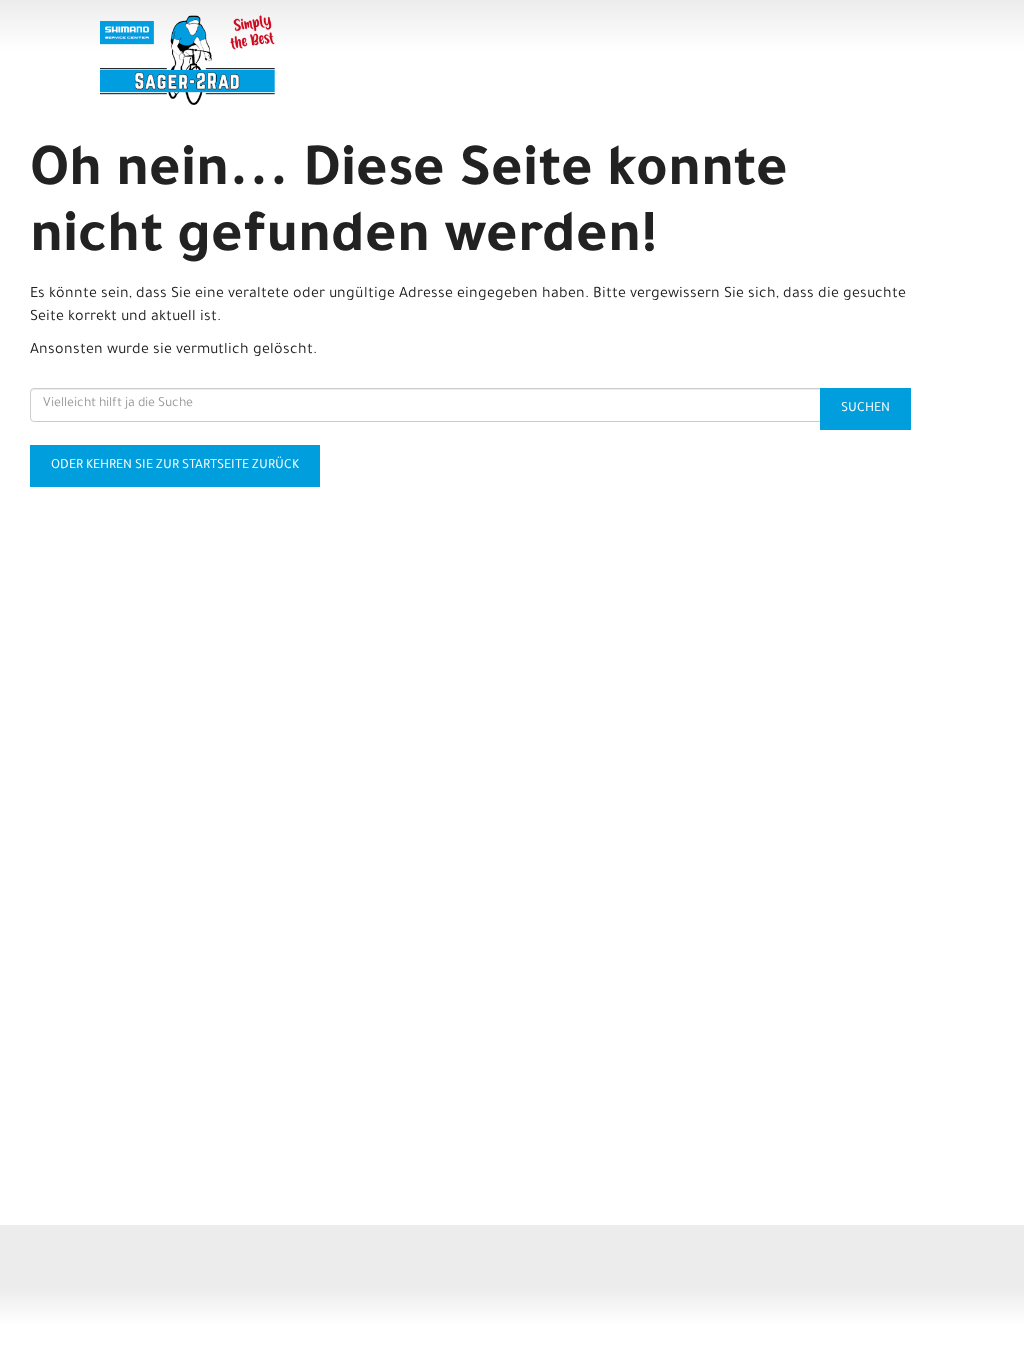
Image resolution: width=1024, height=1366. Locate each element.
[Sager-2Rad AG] (263, 60)
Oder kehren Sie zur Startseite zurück (175, 466)
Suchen (865, 409)
